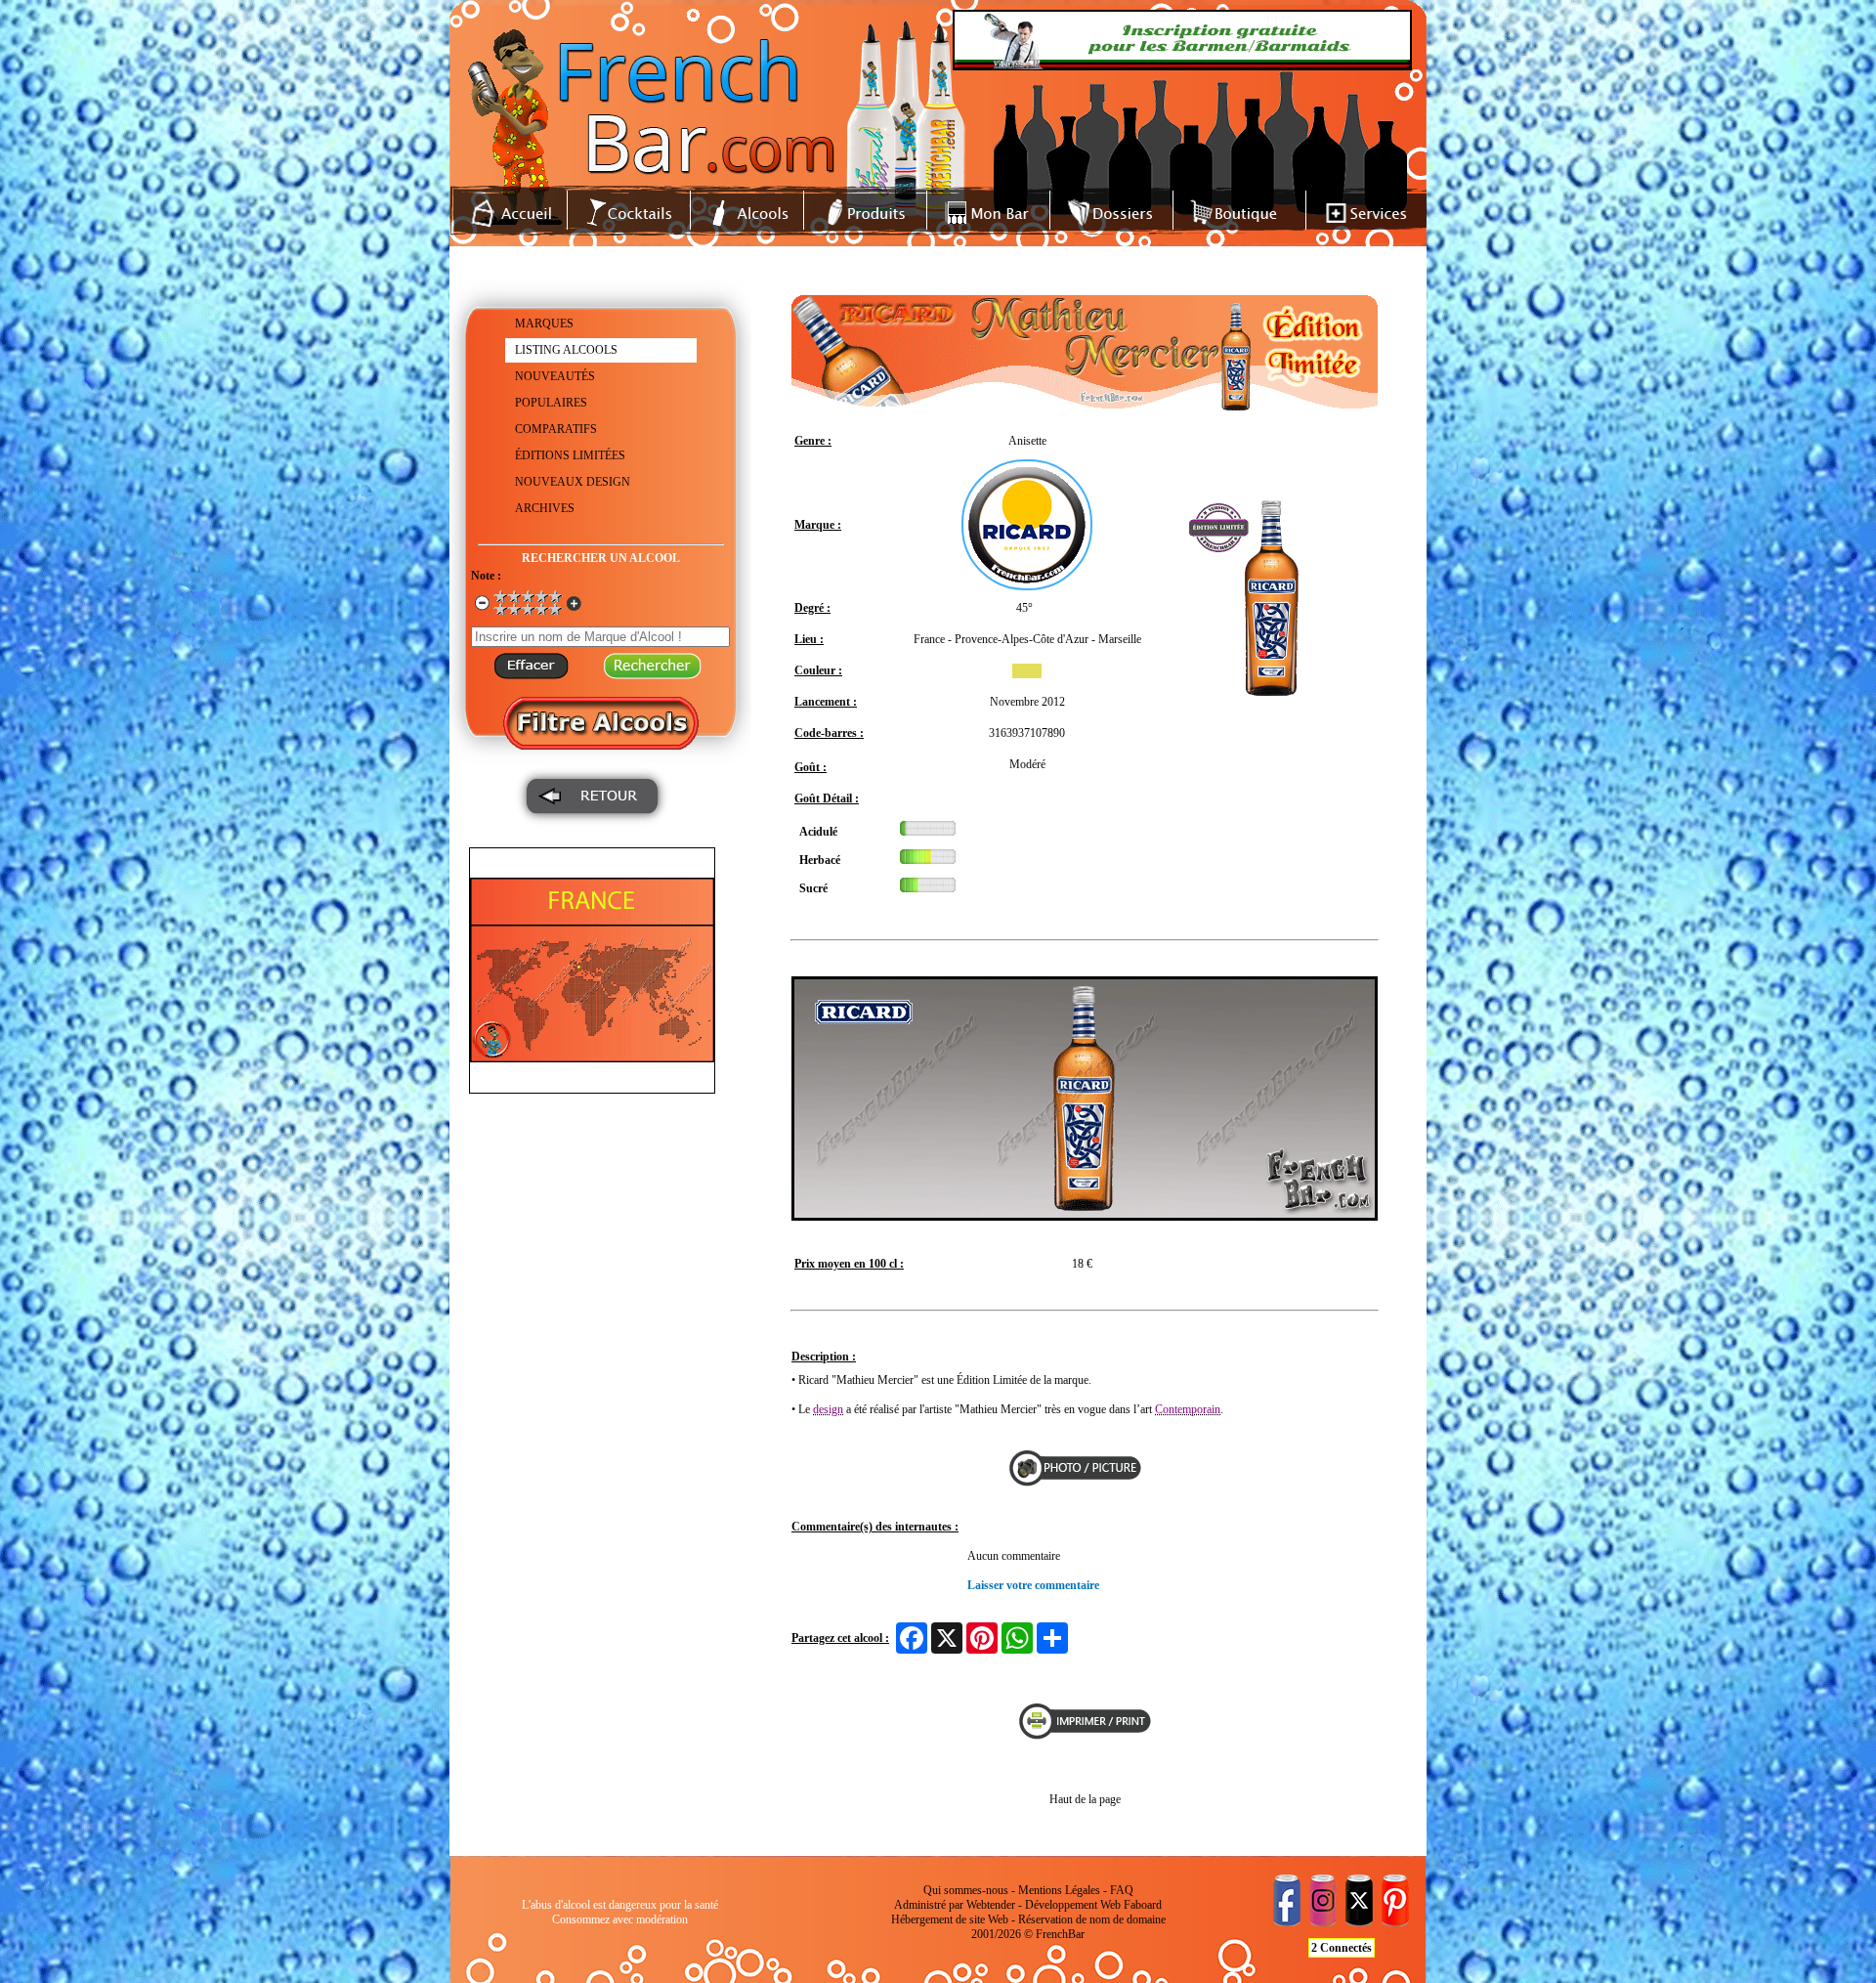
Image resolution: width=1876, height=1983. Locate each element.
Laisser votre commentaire (1033, 1585)
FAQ (1122, 1890)
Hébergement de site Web (950, 1919)
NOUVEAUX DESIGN (573, 482)
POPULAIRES (551, 403)
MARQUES (544, 323)
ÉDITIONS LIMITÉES (570, 455)
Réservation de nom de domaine (1092, 1919)
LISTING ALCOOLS (566, 350)
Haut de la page (1085, 1799)
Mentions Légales (1059, 1890)
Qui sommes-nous (966, 1890)
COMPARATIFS (556, 429)
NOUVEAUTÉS (555, 376)
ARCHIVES (545, 508)
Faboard (1143, 1905)
